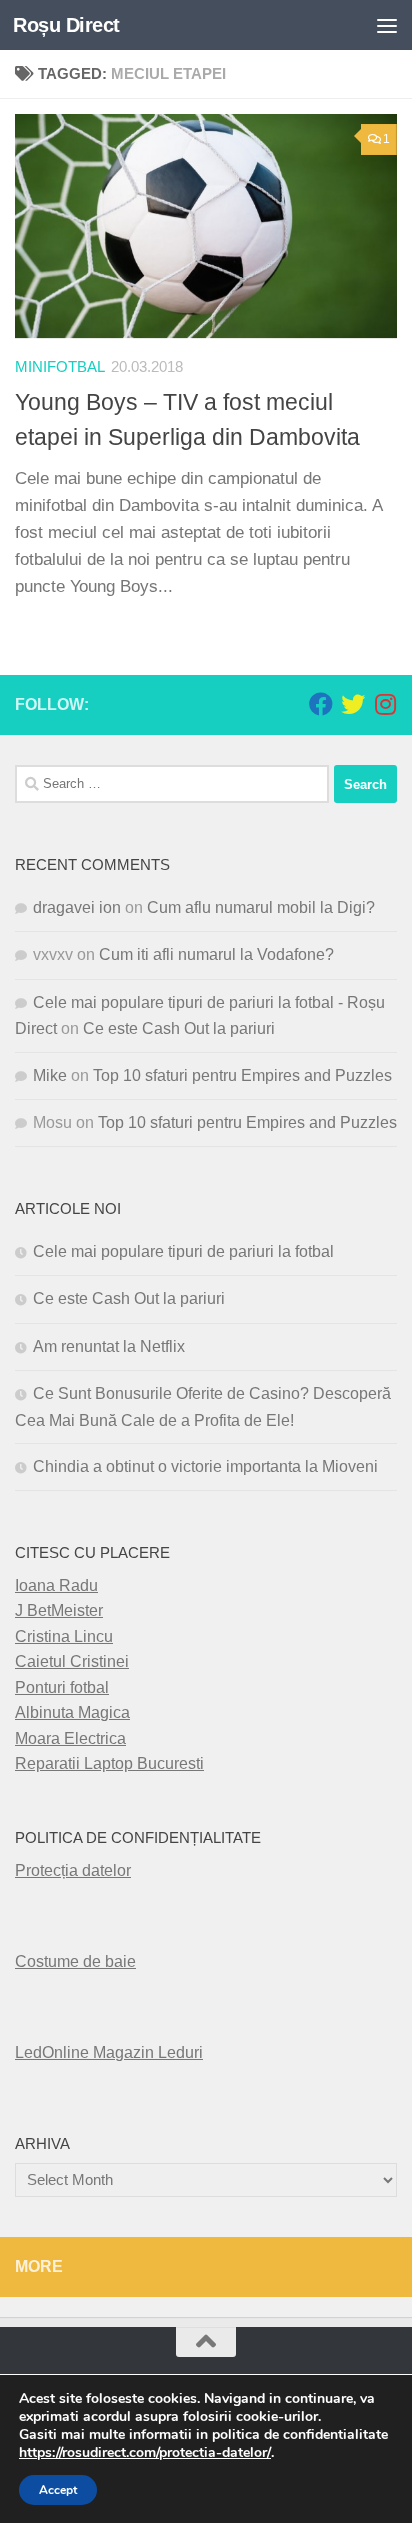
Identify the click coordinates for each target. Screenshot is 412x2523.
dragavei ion (77, 907)
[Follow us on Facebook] (321, 704)
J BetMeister (59, 1610)
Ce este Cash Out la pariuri (179, 1028)
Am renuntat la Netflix (109, 1346)
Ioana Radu (56, 1585)
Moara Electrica (70, 1738)
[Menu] (387, 25)
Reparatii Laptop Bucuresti (109, 1763)
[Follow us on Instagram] (385, 704)
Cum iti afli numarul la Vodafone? (216, 954)
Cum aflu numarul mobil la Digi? (261, 907)
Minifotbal (60, 367)
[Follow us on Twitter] (353, 704)
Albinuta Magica (72, 1712)
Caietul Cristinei (72, 1661)
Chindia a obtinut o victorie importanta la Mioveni (205, 1466)
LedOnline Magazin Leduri (109, 2052)
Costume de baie (75, 1961)
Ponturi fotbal (62, 1687)
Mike (50, 1075)
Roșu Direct (66, 25)
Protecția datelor (73, 1870)
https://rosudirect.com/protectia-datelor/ (145, 2453)
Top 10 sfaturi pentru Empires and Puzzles (242, 1075)
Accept (58, 2490)
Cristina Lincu (64, 1636)
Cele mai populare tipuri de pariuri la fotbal (183, 1251)
